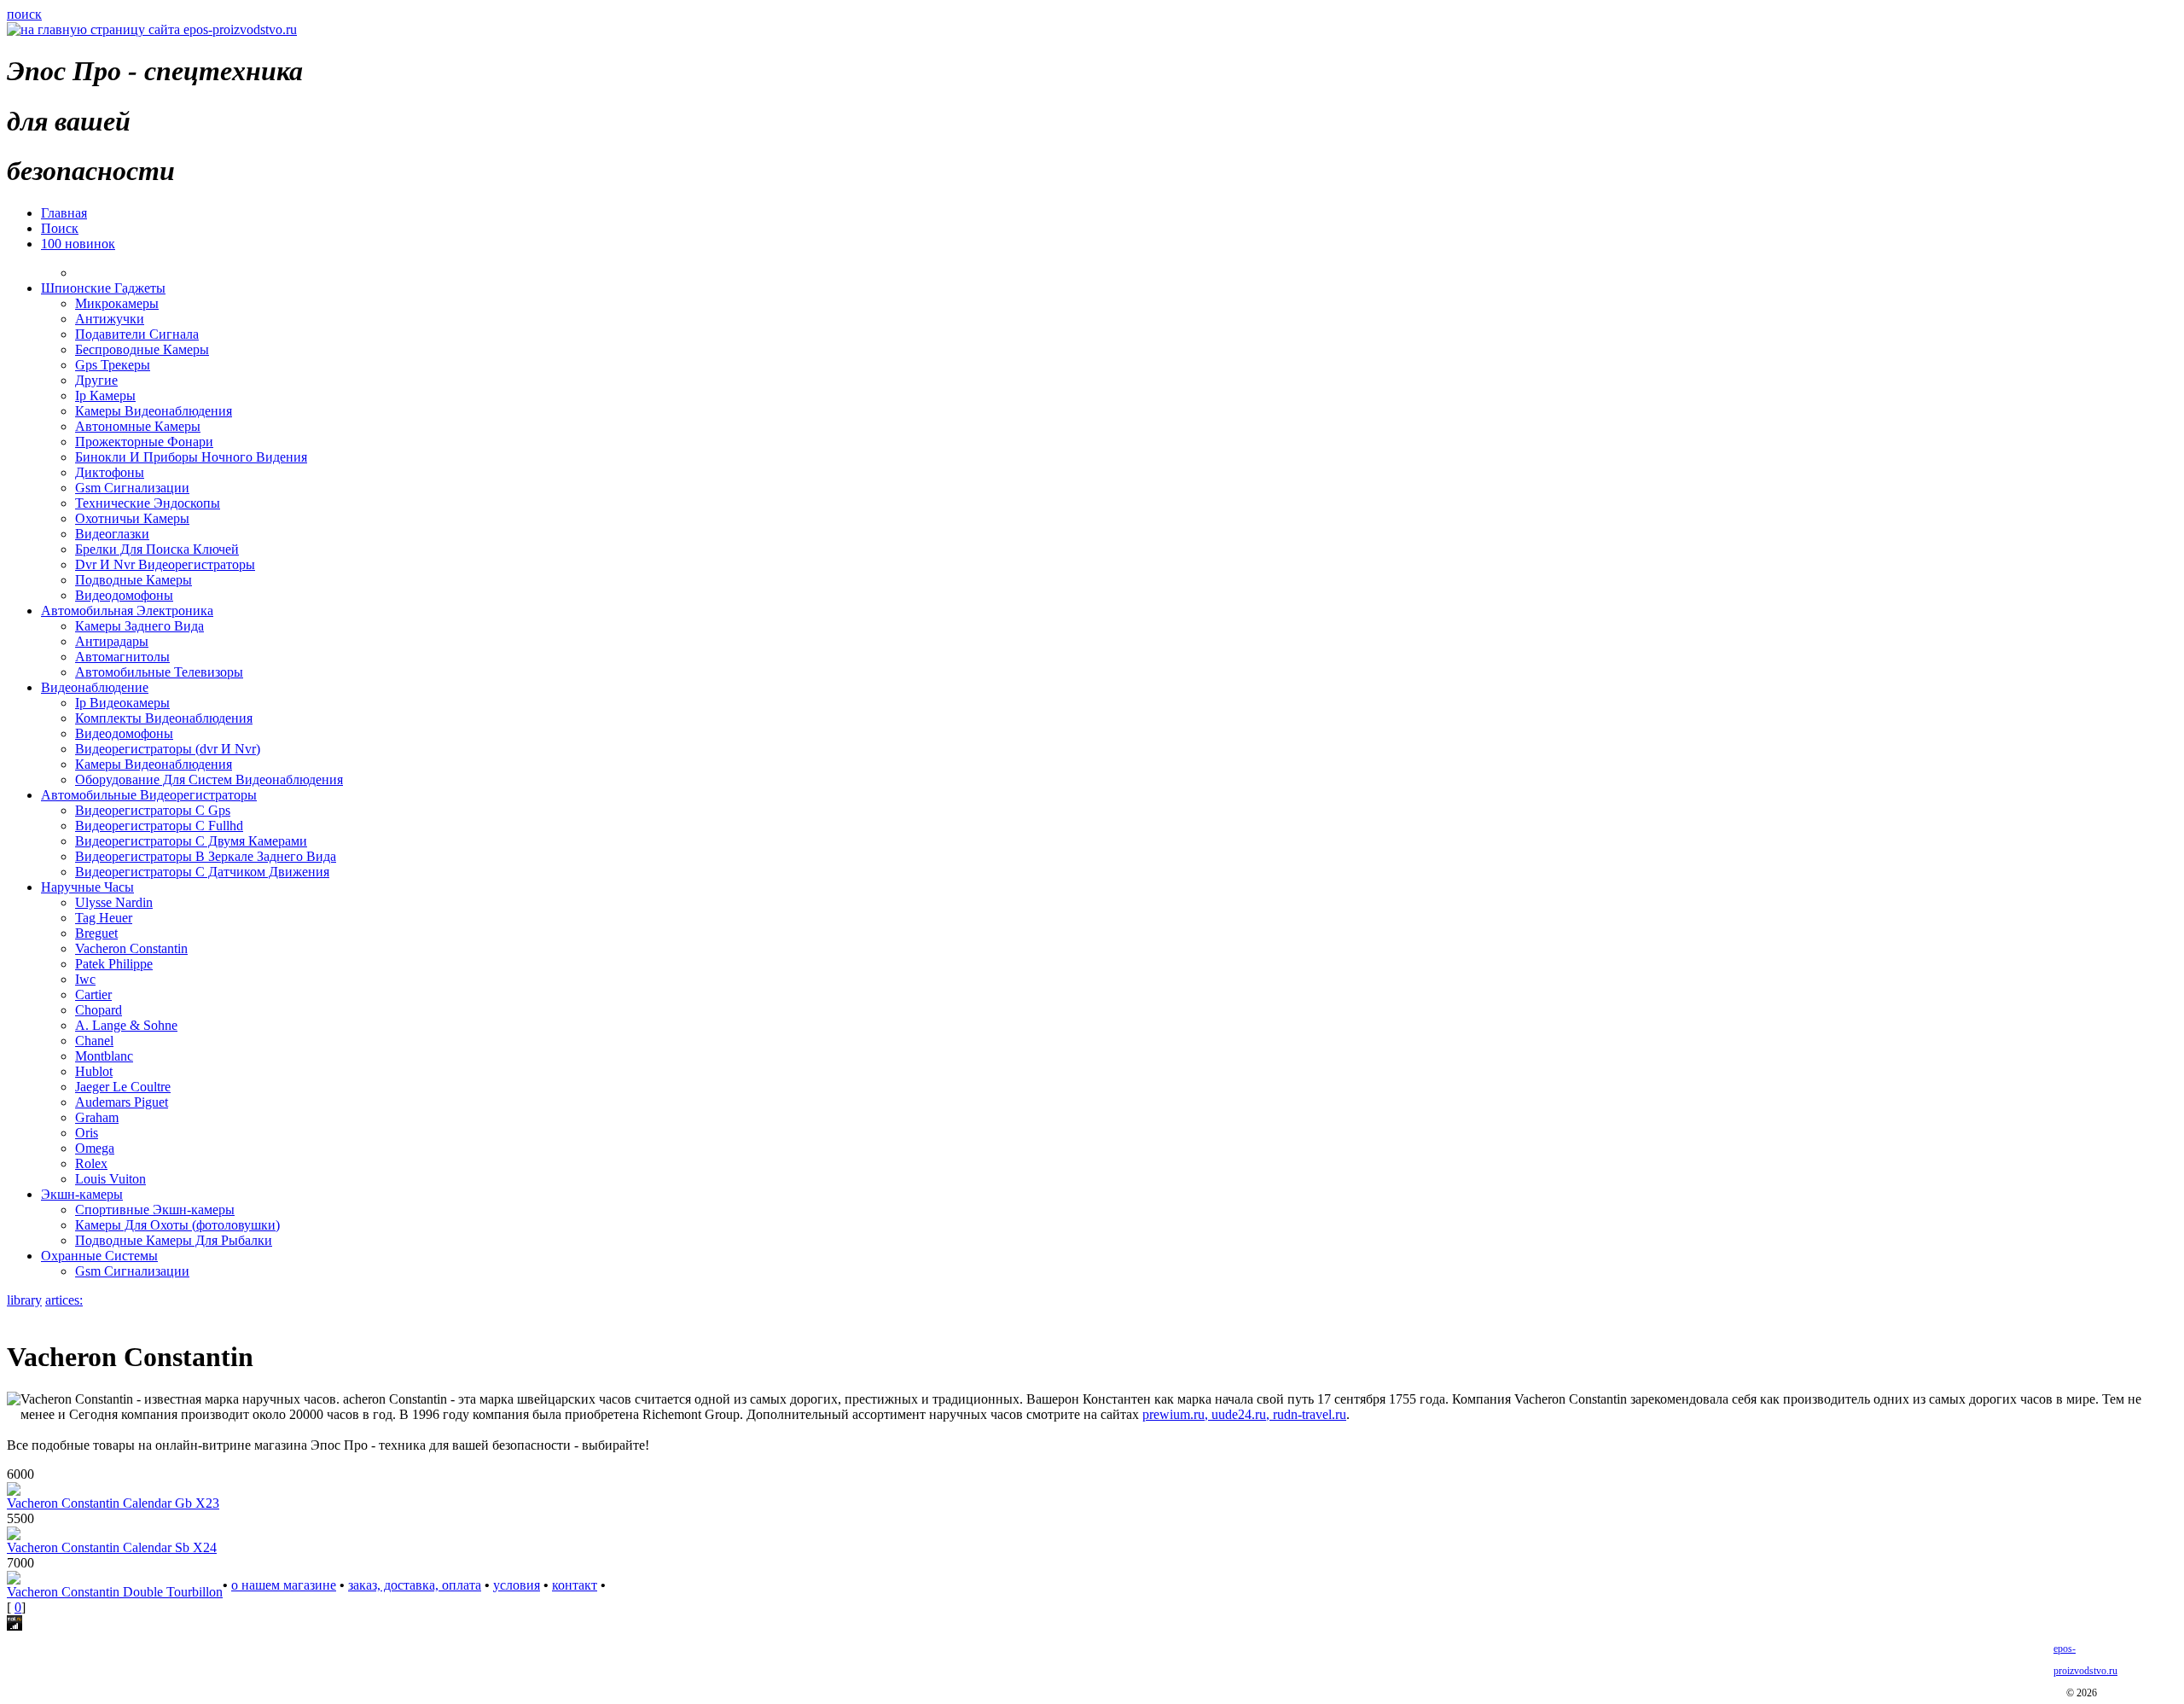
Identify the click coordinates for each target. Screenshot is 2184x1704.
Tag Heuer (104, 918)
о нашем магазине (284, 1585)
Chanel (94, 1041)
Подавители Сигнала (137, 334)
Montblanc (104, 1056)
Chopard (99, 1010)
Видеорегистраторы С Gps (153, 810)
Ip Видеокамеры (122, 703)
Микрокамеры (117, 303)
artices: (64, 1300)
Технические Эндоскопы (148, 503)
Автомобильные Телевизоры (159, 672)
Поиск (60, 228)
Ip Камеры (105, 395)
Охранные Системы (99, 1256)
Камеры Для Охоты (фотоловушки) (177, 1225)
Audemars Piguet (122, 1102)
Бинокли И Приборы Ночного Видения (191, 457)
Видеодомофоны (124, 595)
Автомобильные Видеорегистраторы (149, 795)
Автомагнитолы (122, 657)
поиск (24, 14)
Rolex (91, 1163)
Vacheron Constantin (131, 948)
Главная (64, 213)
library (24, 1300)
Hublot (94, 1071)
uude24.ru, (1242, 1414)
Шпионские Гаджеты (103, 288)
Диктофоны (110, 472)
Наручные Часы (87, 887)
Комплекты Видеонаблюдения (164, 718)
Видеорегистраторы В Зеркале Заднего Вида (206, 856)
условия (517, 1585)
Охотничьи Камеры (132, 518)
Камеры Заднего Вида (139, 626)
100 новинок (78, 244)
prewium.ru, (1177, 1414)
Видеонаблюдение (95, 687)
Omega (95, 1148)
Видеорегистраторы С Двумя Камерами (191, 841)
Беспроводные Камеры (142, 349)
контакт (575, 1585)
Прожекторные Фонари (144, 442)
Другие (96, 380)
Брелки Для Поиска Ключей (157, 549)
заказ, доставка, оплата (415, 1585)
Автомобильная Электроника (127, 611)
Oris (87, 1133)
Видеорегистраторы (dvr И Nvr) (168, 749)
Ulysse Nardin (114, 902)
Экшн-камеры (82, 1194)
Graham (97, 1117)
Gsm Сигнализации (132, 488)
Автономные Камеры (138, 426)
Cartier (93, 994)
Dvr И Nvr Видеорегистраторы (165, 564)
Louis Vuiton (110, 1179)
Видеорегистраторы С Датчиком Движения (202, 872)
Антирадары (112, 641)
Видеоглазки (112, 534)
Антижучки (110, 319)
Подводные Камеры (134, 580)
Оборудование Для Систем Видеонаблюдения (209, 779)
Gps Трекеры (113, 365)
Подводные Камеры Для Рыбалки (174, 1240)
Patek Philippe (114, 964)
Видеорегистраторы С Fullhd (159, 826)
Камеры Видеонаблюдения (154, 411)
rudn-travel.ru (1310, 1414)
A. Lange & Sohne (126, 1025)
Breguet (96, 933)
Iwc (85, 979)
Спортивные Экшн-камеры (155, 1210)
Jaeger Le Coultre (123, 1087)
